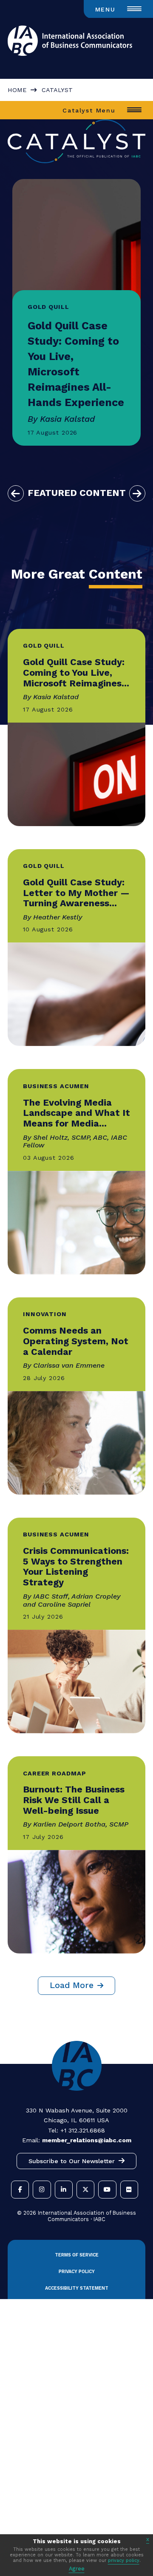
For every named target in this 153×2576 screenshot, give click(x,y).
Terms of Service (77, 2255)
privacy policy (124, 2560)
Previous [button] (16, 493)
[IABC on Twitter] (85, 2190)
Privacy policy (77, 2272)
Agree (77, 2569)
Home (17, 90)
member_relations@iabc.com (87, 2140)
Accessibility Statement (77, 2288)
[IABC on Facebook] (20, 2190)
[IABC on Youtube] (107, 2190)
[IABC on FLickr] (129, 2190)
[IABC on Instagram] (42, 2190)
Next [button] (137, 493)
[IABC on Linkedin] (64, 2190)
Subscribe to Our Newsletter (72, 2161)
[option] (76, 312)
